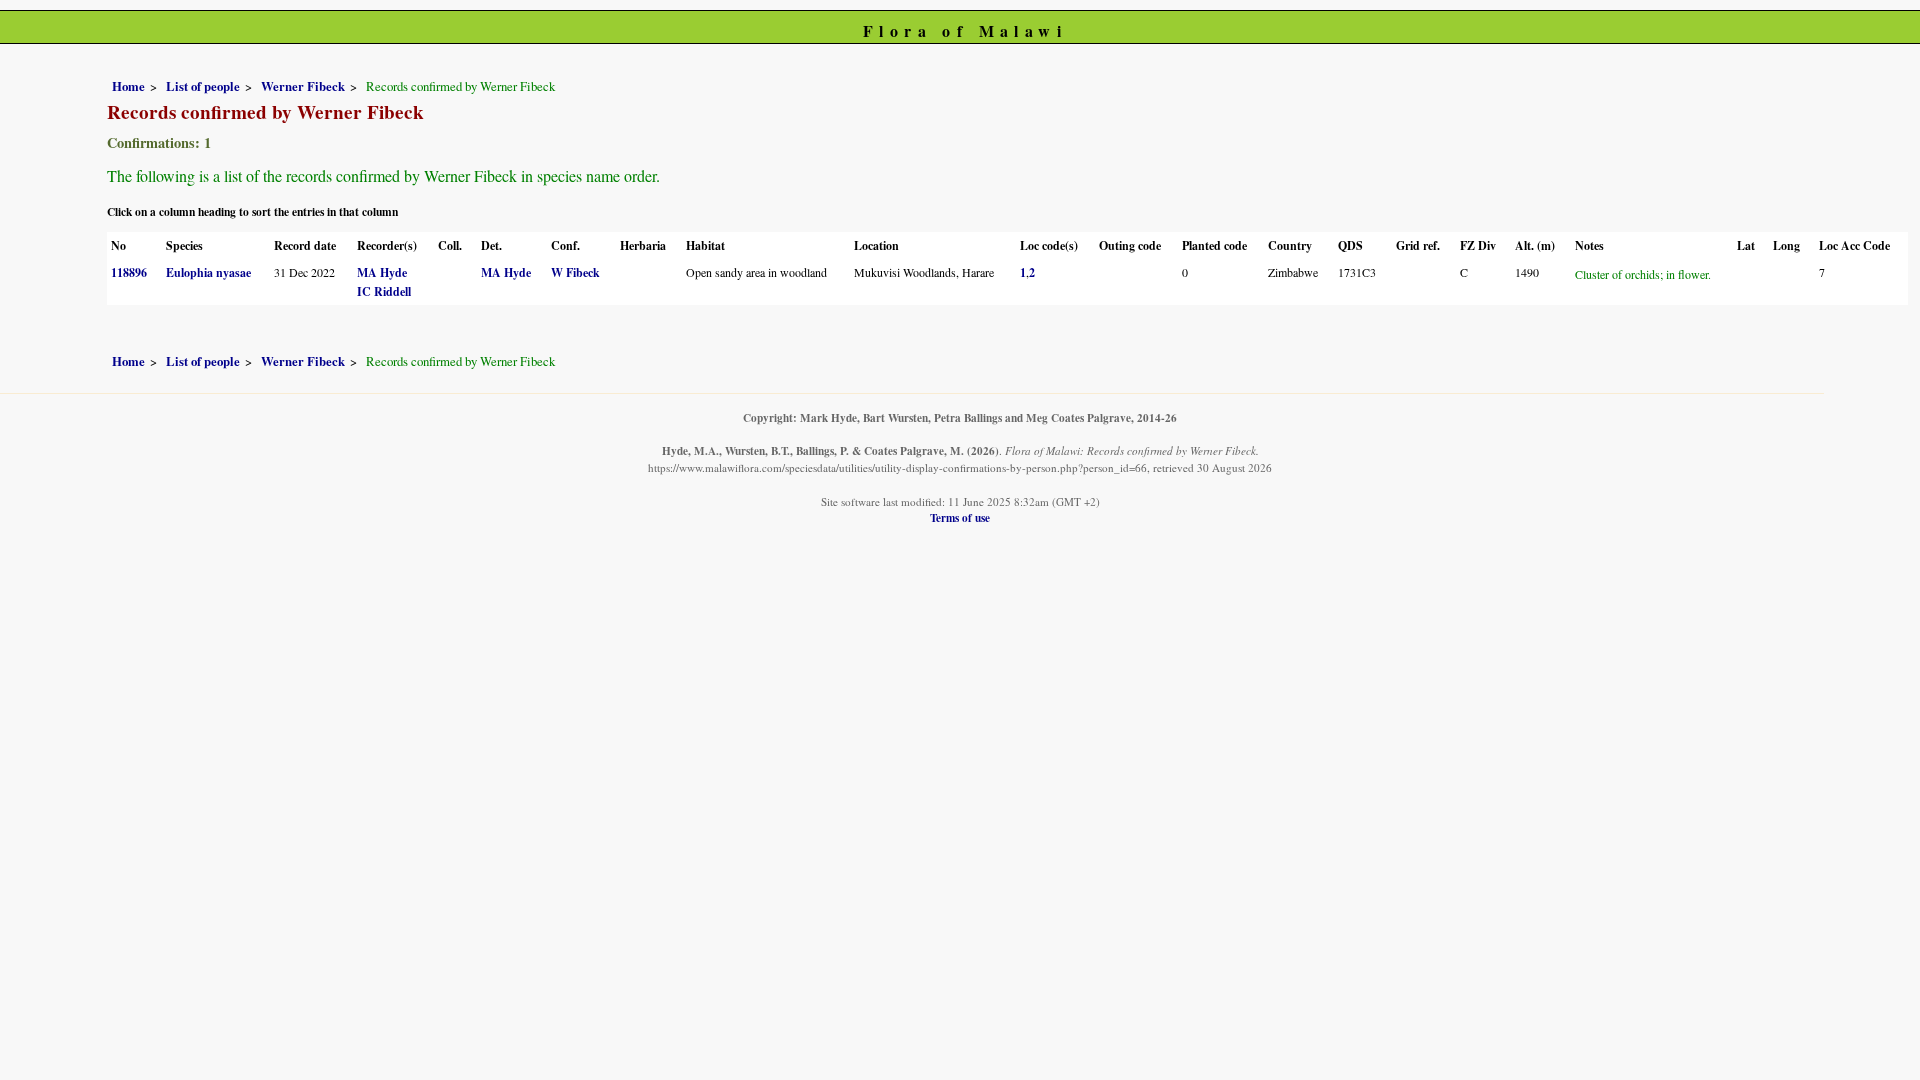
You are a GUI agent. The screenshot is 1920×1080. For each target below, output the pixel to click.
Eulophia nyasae (208, 272)
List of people (203, 86)
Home (128, 86)
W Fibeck (575, 272)
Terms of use (960, 517)
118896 (129, 272)
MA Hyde (382, 272)
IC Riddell (384, 291)
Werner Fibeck (303, 86)
